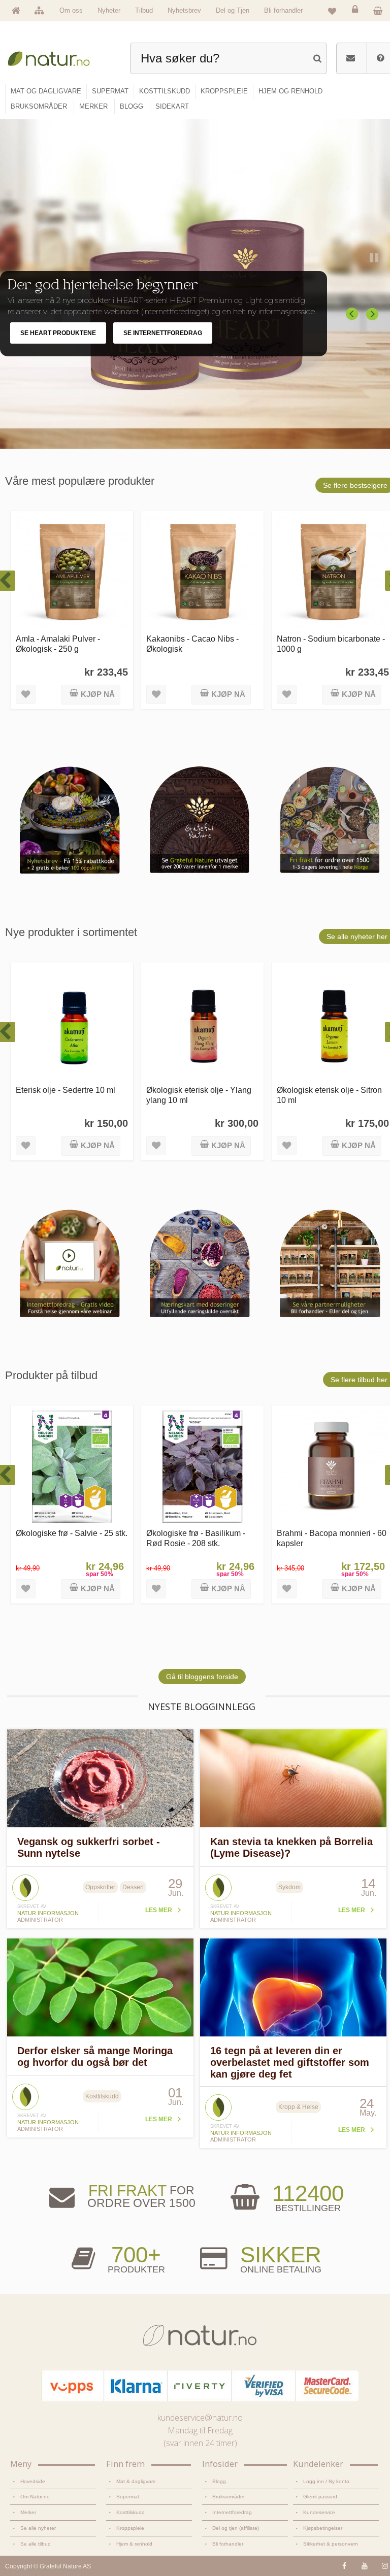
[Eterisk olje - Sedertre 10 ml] (72, 1024)
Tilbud (144, 10)
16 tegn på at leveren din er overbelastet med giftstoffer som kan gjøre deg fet (290, 2062)
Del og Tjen (233, 10)
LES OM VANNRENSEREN (58, 344)
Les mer (159, 1910)
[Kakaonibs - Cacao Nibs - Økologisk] (202, 572)
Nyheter (109, 10)
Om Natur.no (35, 2497)
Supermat (128, 2497)
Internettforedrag (232, 2512)
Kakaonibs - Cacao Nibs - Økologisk (192, 643)
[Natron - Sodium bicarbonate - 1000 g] (333, 572)
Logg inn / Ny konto (326, 2481)
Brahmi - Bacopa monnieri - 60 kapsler (332, 1538)
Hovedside (33, 2481)
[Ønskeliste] (332, 11)
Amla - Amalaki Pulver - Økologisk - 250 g (58, 643)
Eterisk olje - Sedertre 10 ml (66, 1090)
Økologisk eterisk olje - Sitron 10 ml (329, 1095)
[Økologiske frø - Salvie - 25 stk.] (72, 1467)
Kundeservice (319, 2512)
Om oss (71, 10)
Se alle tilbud (36, 2544)
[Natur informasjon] (25, 1878)
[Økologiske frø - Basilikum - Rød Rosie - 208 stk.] (202, 1467)
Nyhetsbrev (184, 10)
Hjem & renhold (134, 2544)
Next (373, 314)
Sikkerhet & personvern (331, 2544)
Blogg (219, 2481)
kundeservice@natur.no (200, 2418)
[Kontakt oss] (351, 58)
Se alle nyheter (38, 2528)
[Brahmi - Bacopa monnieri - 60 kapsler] (333, 1467)
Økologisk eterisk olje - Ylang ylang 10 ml (199, 1095)
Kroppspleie (130, 2528)
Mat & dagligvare (136, 2481)
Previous (352, 314)
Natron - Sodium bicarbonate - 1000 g (331, 643)
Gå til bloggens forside (202, 1677)
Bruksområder (229, 2497)
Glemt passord (320, 2497)
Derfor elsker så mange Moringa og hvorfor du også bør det (95, 2056)
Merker (28, 2512)
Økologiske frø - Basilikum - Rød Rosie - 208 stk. (196, 1538)
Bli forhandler (283, 10)
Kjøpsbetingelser (323, 2528)
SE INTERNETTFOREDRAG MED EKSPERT (186, 344)
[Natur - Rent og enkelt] (54, 57)
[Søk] (317, 57)
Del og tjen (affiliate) (236, 2528)
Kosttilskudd (131, 2512)
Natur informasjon (48, 1913)
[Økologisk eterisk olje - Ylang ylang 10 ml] (202, 1024)
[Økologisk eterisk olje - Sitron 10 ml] (333, 1024)
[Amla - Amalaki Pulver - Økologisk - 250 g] (72, 572)
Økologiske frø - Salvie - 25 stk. (72, 1533)
